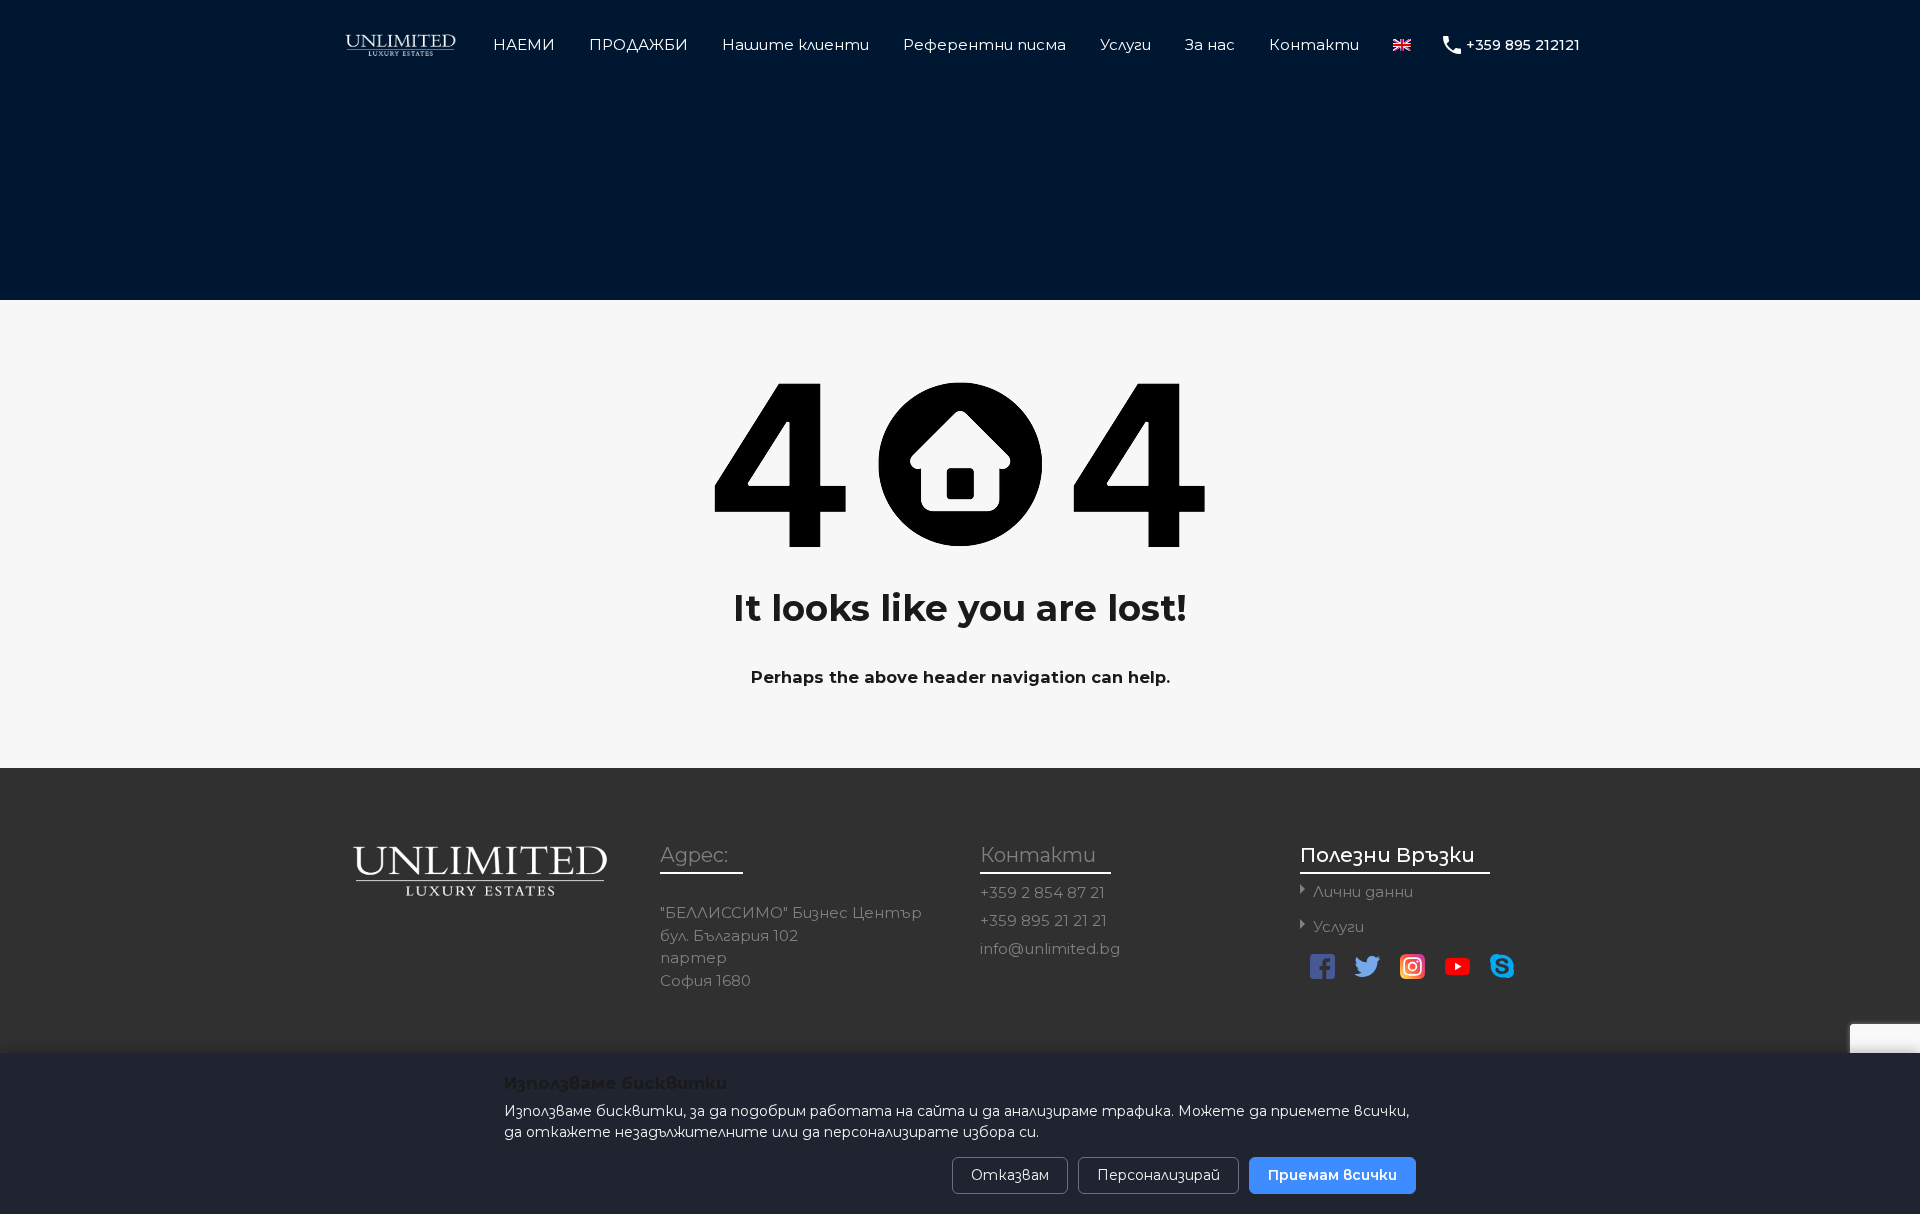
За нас (1210, 44)
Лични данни (1363, 891)
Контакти (1314, 44)
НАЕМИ (524, 44)
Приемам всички (1332, 1175)
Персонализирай (1158, 1175)
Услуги (1125, 44)
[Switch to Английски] (1402, 45)
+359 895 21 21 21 (1043, 921)
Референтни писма (984, 44)
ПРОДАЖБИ (638, 44)
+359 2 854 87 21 (1042, 893)
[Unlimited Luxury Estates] (400, 49)
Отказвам (1010, 1175)
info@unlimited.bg (1050, 949)
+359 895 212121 (1523, 45)
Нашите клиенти (795, 44)
